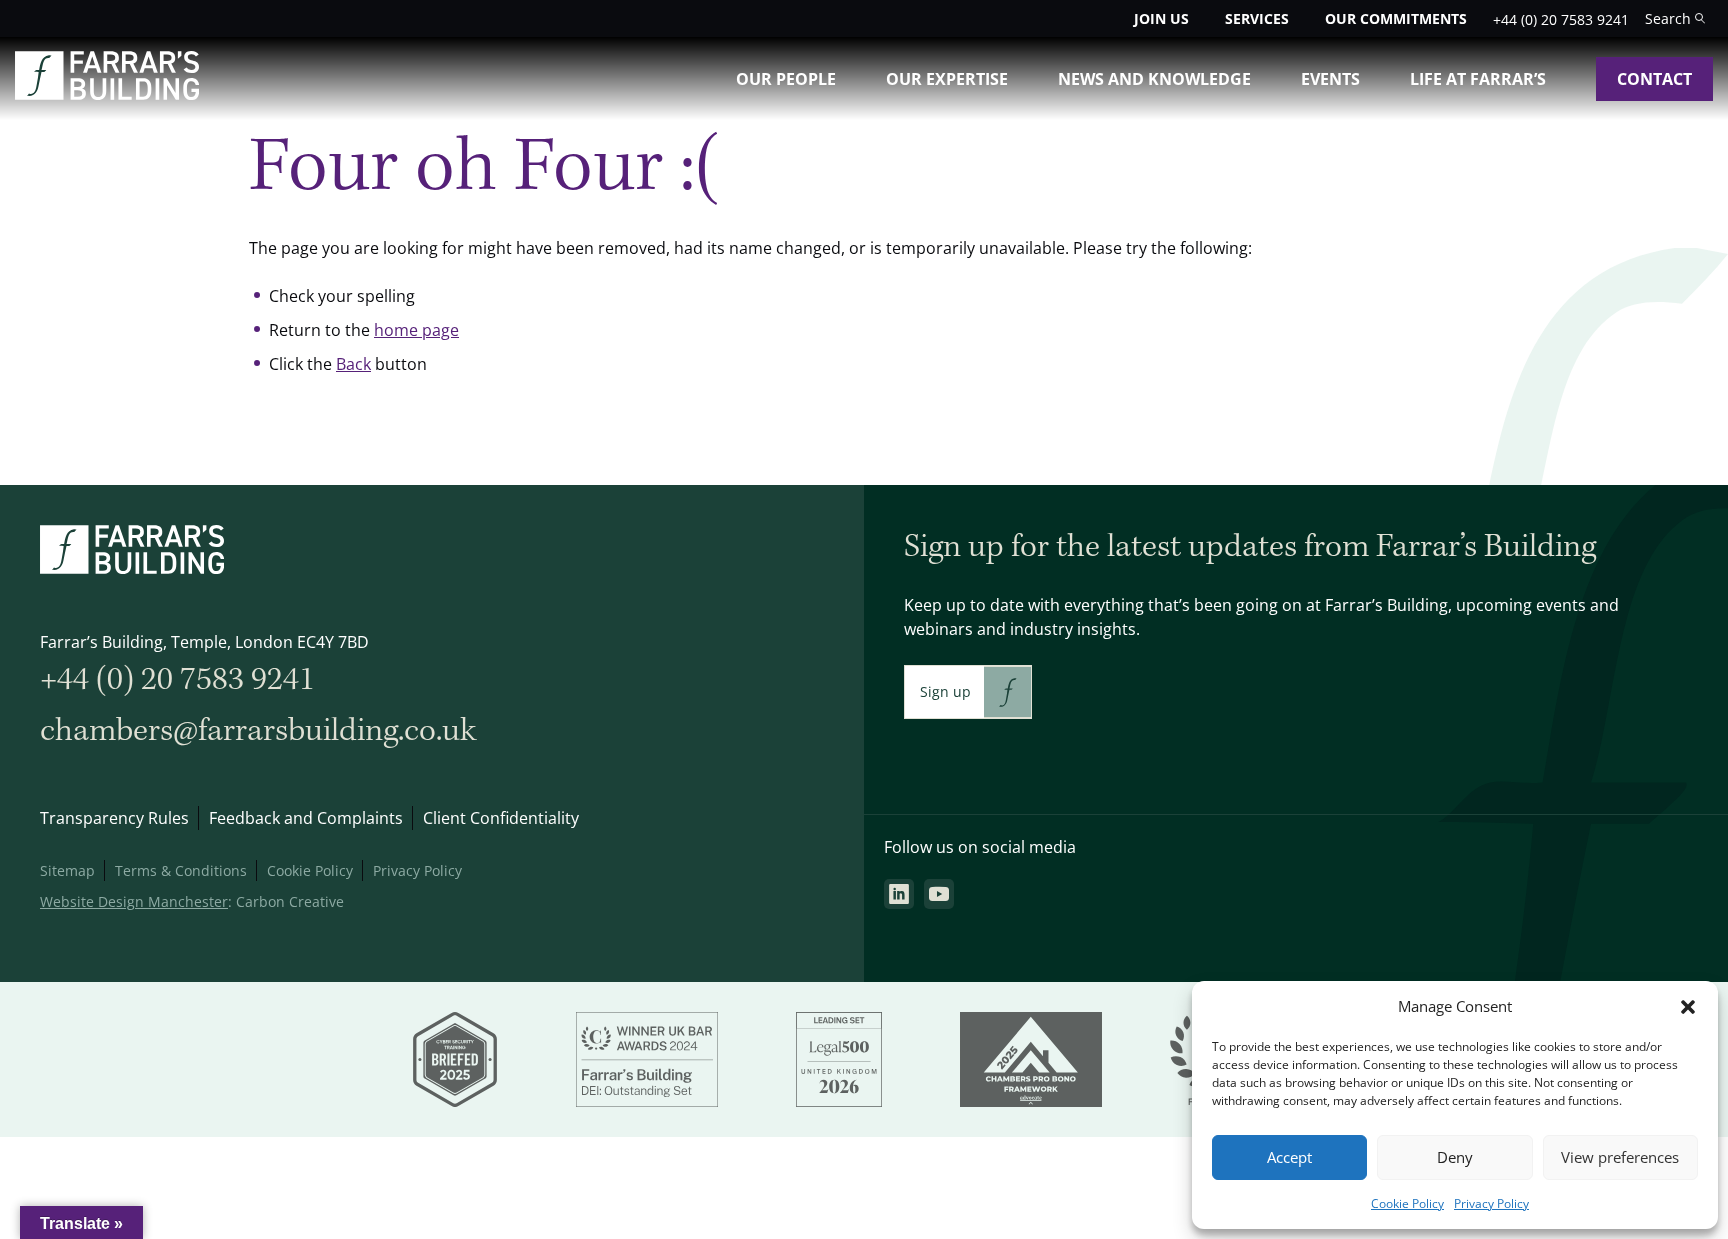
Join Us (1161, 18)
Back (353, 364)
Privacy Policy (1491, 1203)
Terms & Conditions (181, 870)
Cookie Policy (1407, 1203)
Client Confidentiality (501, 818)
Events (1330, 79)
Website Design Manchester (134, 901)
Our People (786, 79)
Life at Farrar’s (1478, 79)
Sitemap (67, 870)
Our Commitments (1396, 18)
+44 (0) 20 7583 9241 (1561, 19)
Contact (1654, 79)
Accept (1289, 1157)
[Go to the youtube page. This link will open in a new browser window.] (939, 894)
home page (416, 330)
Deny (1455, 1157)
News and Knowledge (1154, 79)
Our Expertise (947, 79)
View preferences (1620, 1157)
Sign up (945, 691)
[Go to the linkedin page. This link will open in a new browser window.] (899, 894)
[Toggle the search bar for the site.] (1675, 18)
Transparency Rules (114, 818)
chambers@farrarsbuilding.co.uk (258, 730)
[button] (1688, 1007)
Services (1257, 18)
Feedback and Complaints (306, 818)
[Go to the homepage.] (107, 94)
